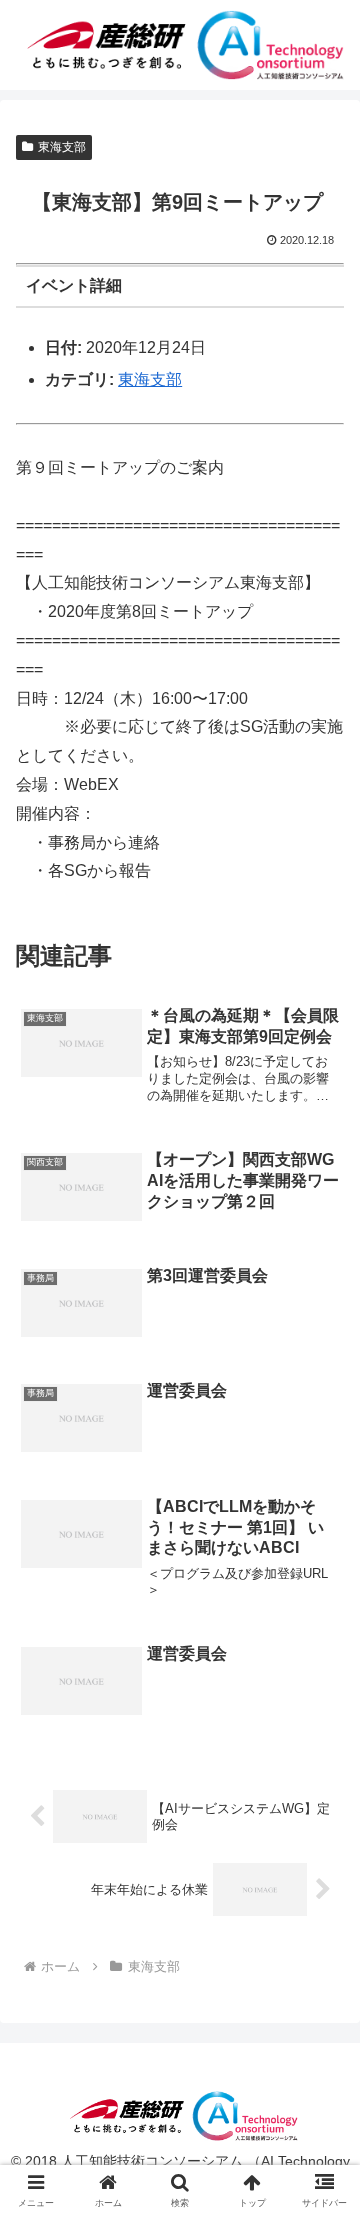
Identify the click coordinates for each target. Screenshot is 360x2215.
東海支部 (62, 147)
